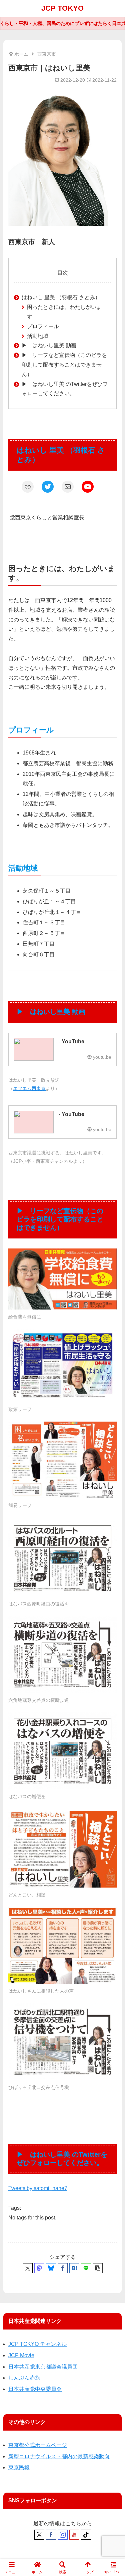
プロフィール (43, 326)
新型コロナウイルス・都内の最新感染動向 (59, 2456)
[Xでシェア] (28, 2268)
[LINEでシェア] (86, 2268)
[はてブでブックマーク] (74, 2268)
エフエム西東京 (29, 1088)
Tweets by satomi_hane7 (38, 2188)
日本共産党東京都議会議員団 (43, 2367)
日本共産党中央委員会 (35, 2389)
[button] (98, 2268)
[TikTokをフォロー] (86, 2535)
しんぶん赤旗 (24, 2378)
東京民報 (19, 2467)
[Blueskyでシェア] (51, 2268)
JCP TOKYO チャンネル (37, 2344)
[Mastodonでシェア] (39, 2268)
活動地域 (38, 336)
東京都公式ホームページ (38, 2445)
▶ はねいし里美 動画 (49, 345)
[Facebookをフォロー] (51, 2535)
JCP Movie (21, 2355)
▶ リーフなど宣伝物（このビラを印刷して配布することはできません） (64, 365)
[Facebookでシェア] (63, 2268)
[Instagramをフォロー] (63, 2535)
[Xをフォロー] (39, 2535)
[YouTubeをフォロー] (74, 2535)
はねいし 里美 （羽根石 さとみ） (61, 297)
